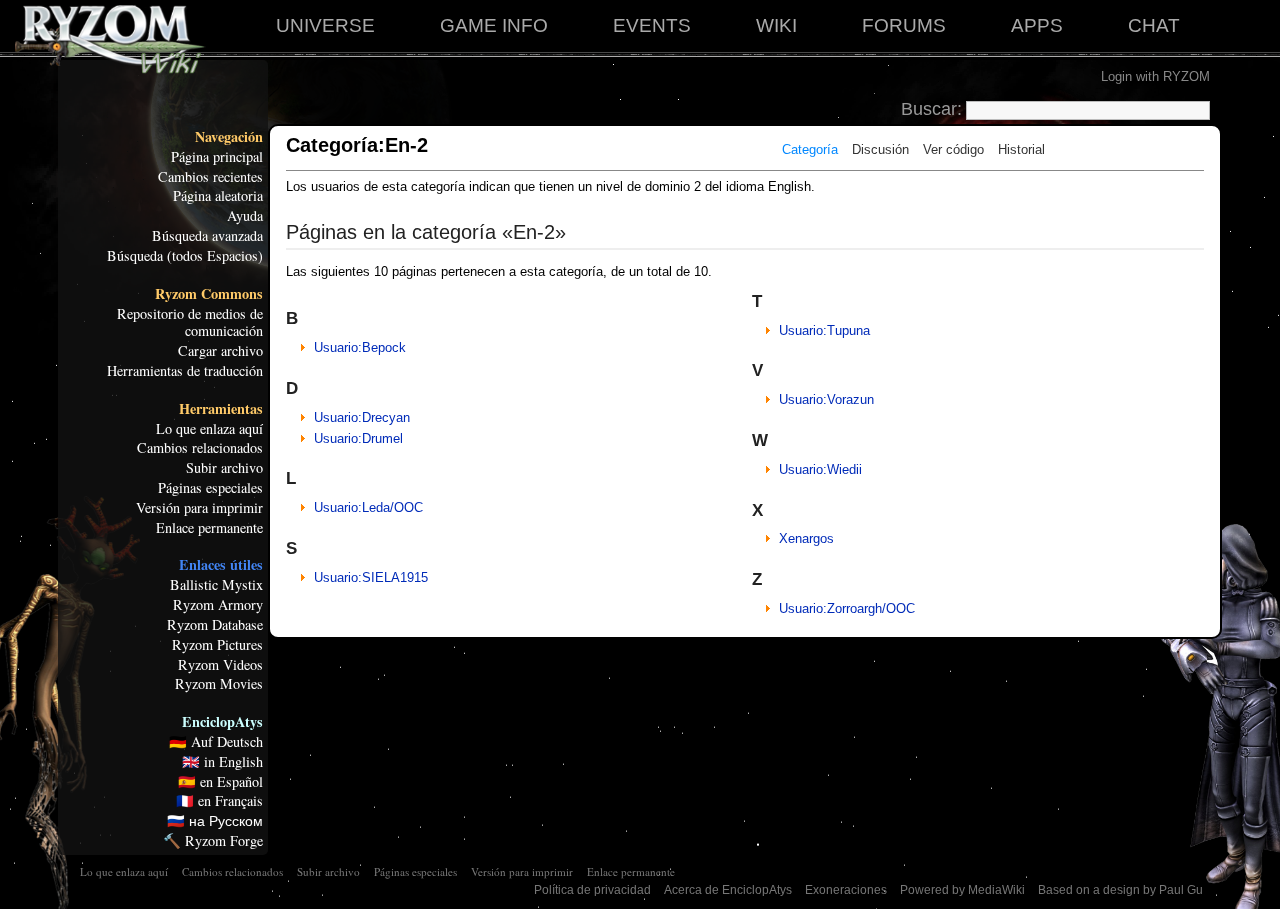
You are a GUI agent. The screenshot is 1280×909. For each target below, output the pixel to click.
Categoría (810, 149)
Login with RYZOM (1155, 76)
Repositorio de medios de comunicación (190, 323)
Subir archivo (224, 468)
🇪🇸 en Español (220, 782)
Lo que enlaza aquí (209, 429)
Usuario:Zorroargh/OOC (847, 608)
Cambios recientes (210, 177)
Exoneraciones (846, 890)
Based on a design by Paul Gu (1120, 890)
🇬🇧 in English (222, 762)
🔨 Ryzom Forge (213, 841)
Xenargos (806, 538)
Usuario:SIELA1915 (371, 577)
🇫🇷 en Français (219, 801)
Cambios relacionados (200, 448)
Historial (1021, 149)
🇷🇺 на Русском (215, 821)
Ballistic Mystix (216, 585)
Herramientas (221, 409)
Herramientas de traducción (185, 371)
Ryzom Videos (220, 665)
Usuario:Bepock (360, 347)
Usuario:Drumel (358, 438)
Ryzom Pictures (217, 645)
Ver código (953, 149)
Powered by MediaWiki (962, 890)
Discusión (880, 149)
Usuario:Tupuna (824, 330)
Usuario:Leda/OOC (368, 507)
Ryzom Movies (219, 684)
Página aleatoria (218, 196)
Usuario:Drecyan (362, 417)
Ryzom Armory (218, 605)
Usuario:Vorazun (826, 399)
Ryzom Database (215, 625)
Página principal (217, 157)
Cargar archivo (220, 351)
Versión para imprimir (199, 508)
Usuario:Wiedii (820, 469)
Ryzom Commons (209, 294)
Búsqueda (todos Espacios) (185, 256)
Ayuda (245, 216)
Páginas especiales (210, 488)
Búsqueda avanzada (207, 236)
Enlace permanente (209, 528)
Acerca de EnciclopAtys (728, 890)
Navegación (229, 137)
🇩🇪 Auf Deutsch (216, 742)
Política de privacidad (592, 890)
